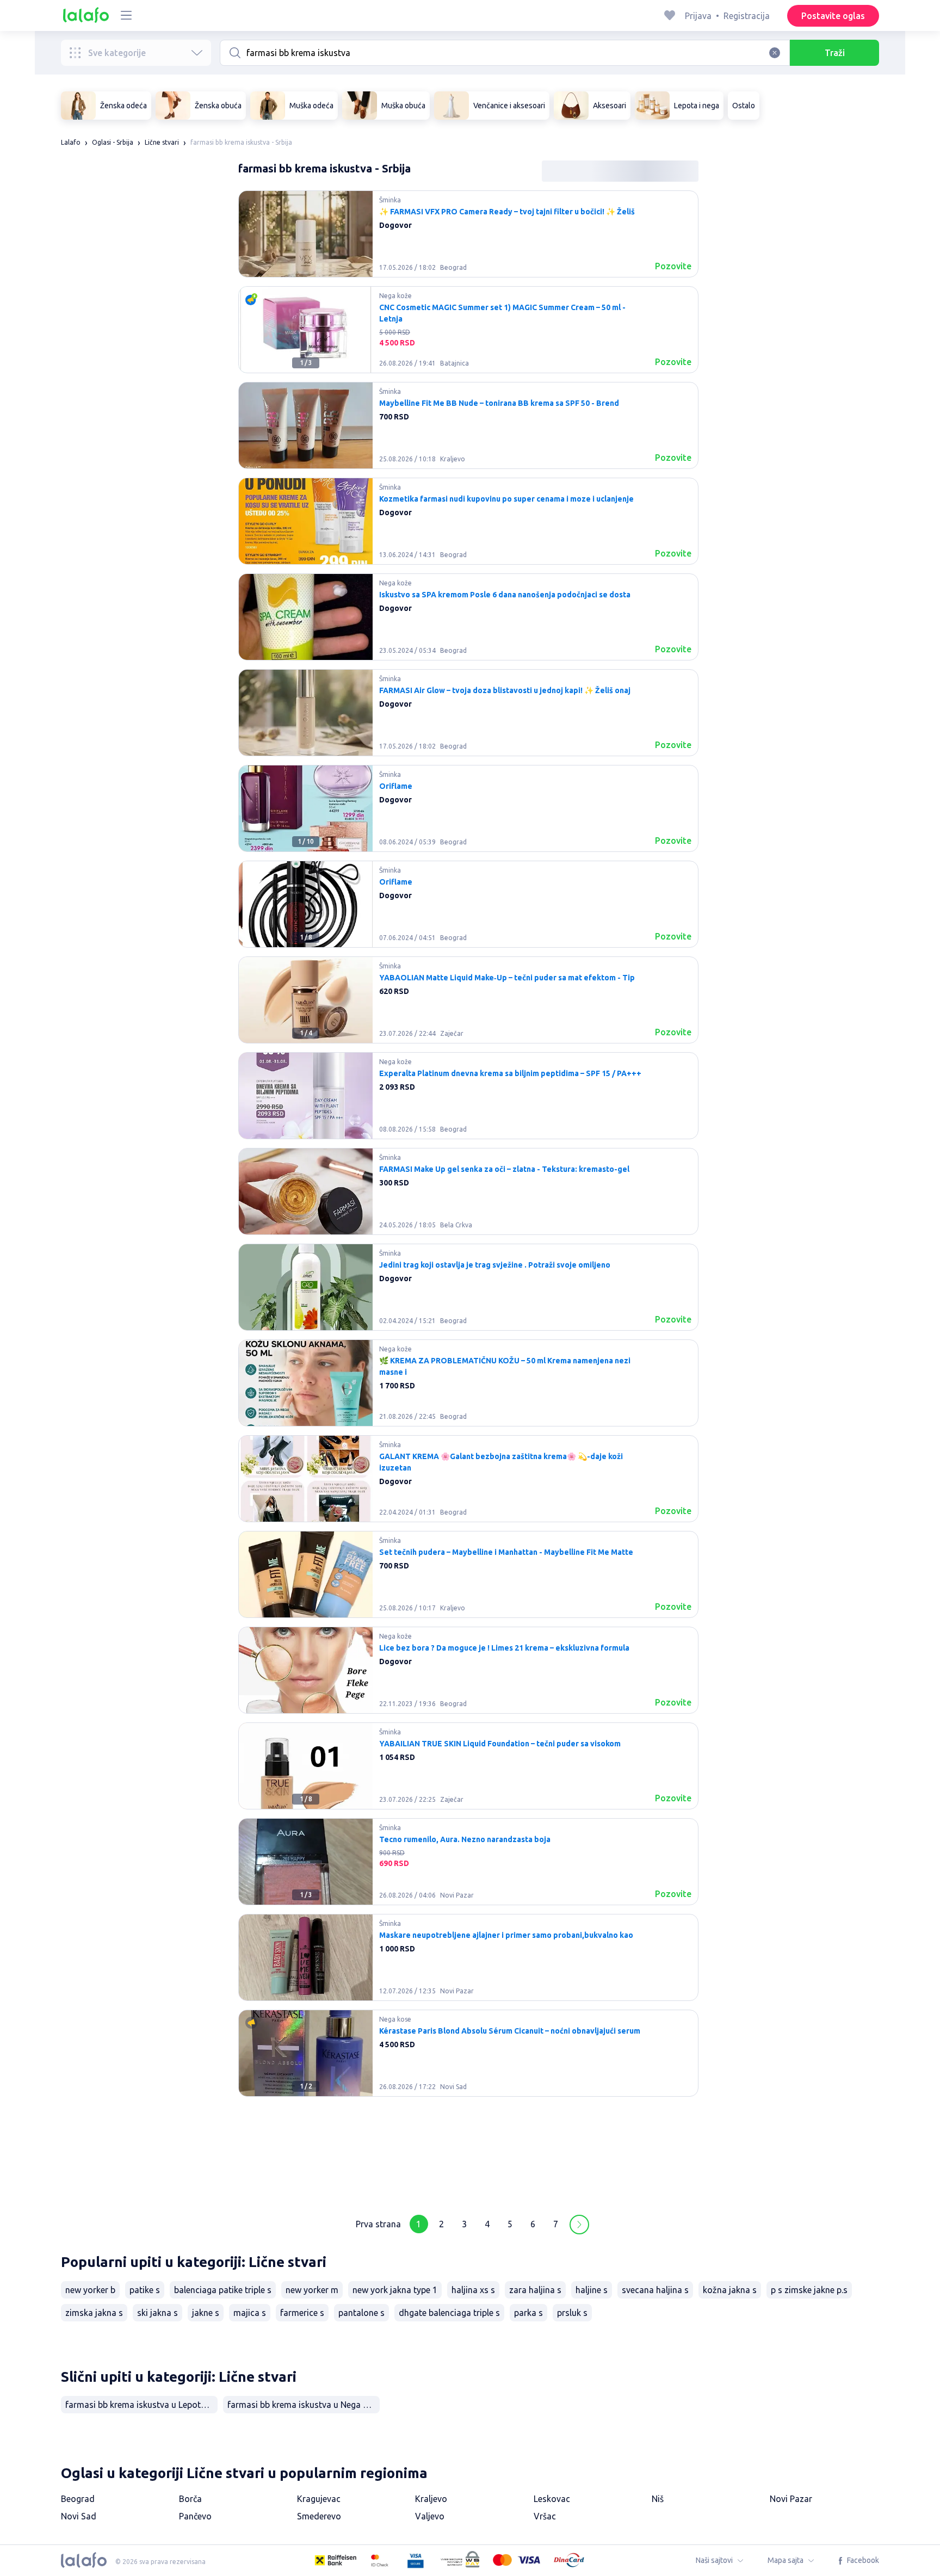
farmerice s (302, 2313)
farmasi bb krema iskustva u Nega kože (304, 2405)
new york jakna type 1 (395, 2290)
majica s (250, 2313)
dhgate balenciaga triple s (449, 2313)
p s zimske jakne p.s (809, 2290)
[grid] (468, 1196)
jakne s (206, 2313)
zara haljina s (535, 2290)
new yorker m (312, 2290)
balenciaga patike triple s (223, 2290)
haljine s (592, 2290)
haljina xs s (473, 2290)
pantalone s (361, 2313)
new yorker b (90, 2290)
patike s (145, 2290)
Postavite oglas (833, 16)
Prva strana (378, 2224)
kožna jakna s (730, 2290)
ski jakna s (157, 2313)
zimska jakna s (94, 2313)
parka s (528, 2313)
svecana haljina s (655, 2290)
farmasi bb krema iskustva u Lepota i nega (141, 2405)
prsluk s (572, 2313)
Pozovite (673, 266)
